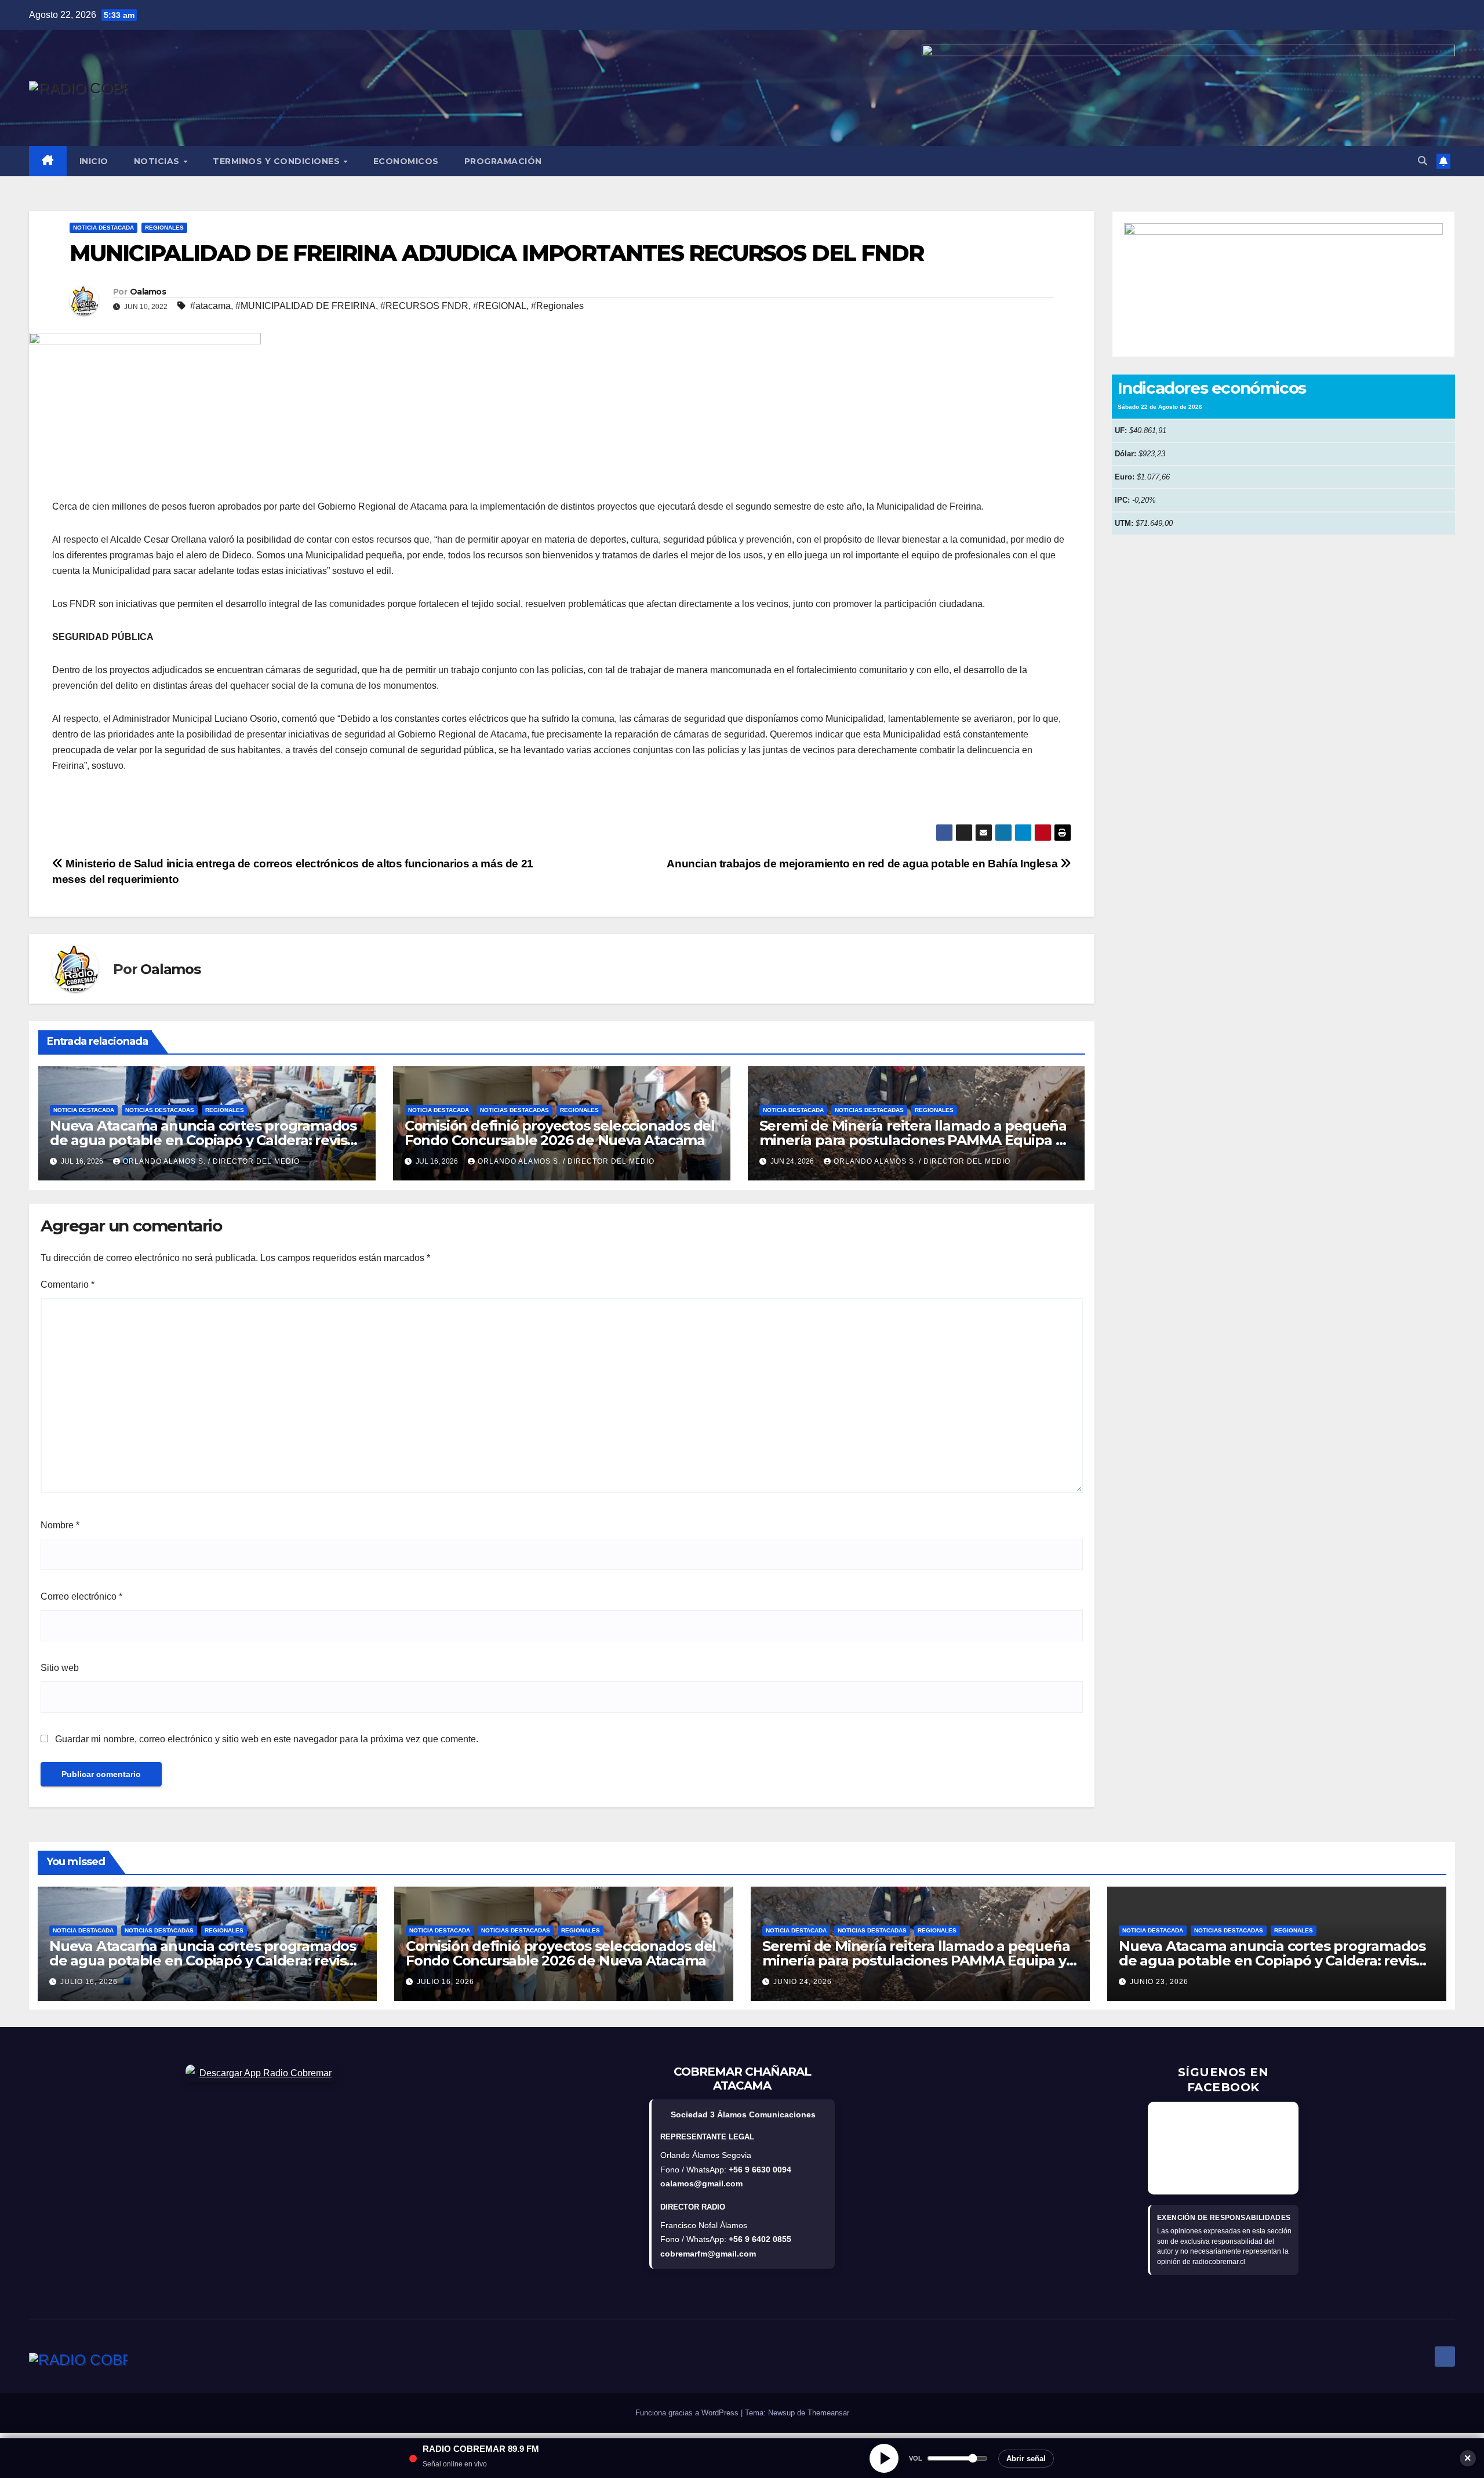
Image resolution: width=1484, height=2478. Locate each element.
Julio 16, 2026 (89, 1982)
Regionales (164, 228)
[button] (1423, 161)
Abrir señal (1026, 2459)
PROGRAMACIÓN (503, 161)
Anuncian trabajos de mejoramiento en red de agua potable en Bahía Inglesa (863, 864)
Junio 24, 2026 (803, 1982)
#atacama (210, 306)
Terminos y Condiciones (278, 161)
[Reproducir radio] (884, 2458)
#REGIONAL (500, 306)
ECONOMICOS (406, 161)
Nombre (60, 1525)
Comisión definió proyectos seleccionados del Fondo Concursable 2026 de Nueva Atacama (560, 1133)
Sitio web (60, 1668)
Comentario (68, 1285)
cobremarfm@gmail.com (708, 2254)
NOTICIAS (158, 161)
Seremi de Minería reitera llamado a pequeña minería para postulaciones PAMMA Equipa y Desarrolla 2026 (913, 1140)
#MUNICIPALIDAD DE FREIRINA (305, 306)
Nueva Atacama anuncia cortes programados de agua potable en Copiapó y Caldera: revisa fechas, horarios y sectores (203, 1140)
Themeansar (828, 2413)
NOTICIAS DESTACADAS (160, 1110)
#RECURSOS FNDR (424, 306)
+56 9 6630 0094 (760, 2170)
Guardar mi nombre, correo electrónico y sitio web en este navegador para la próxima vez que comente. (267, 1739)
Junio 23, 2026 (1159, 1982)
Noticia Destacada (103, 228)
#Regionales (557, 306)
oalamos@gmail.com (701, 2183)
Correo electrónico (81, 1596)
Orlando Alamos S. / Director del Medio (211, 1161)
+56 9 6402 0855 (760, 2239)
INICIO (94, 161)
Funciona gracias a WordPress (688, 2413)
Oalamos (148, 292)
